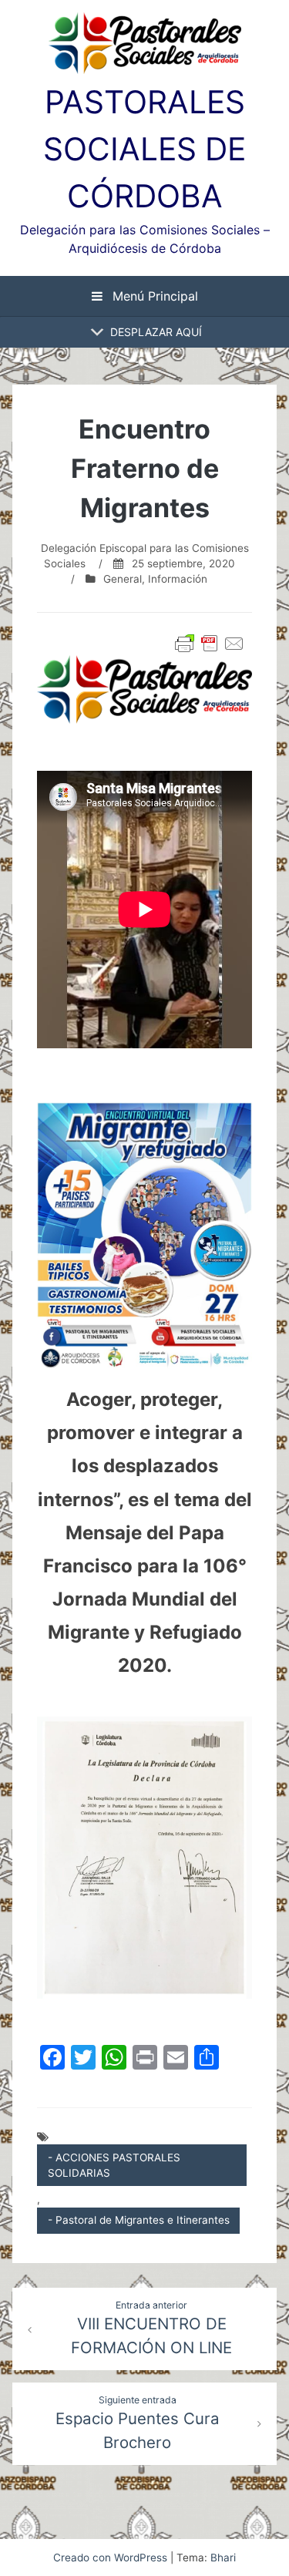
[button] (156, 332)
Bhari (223, 2558)
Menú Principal (153, 296)
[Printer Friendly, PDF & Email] (210, 644)
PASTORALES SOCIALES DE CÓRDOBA (144, 149)
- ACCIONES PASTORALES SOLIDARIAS (114, 2165)
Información (178, 579)
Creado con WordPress (112, 2558)
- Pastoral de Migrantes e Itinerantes (139, 2220)
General (123, 579)
